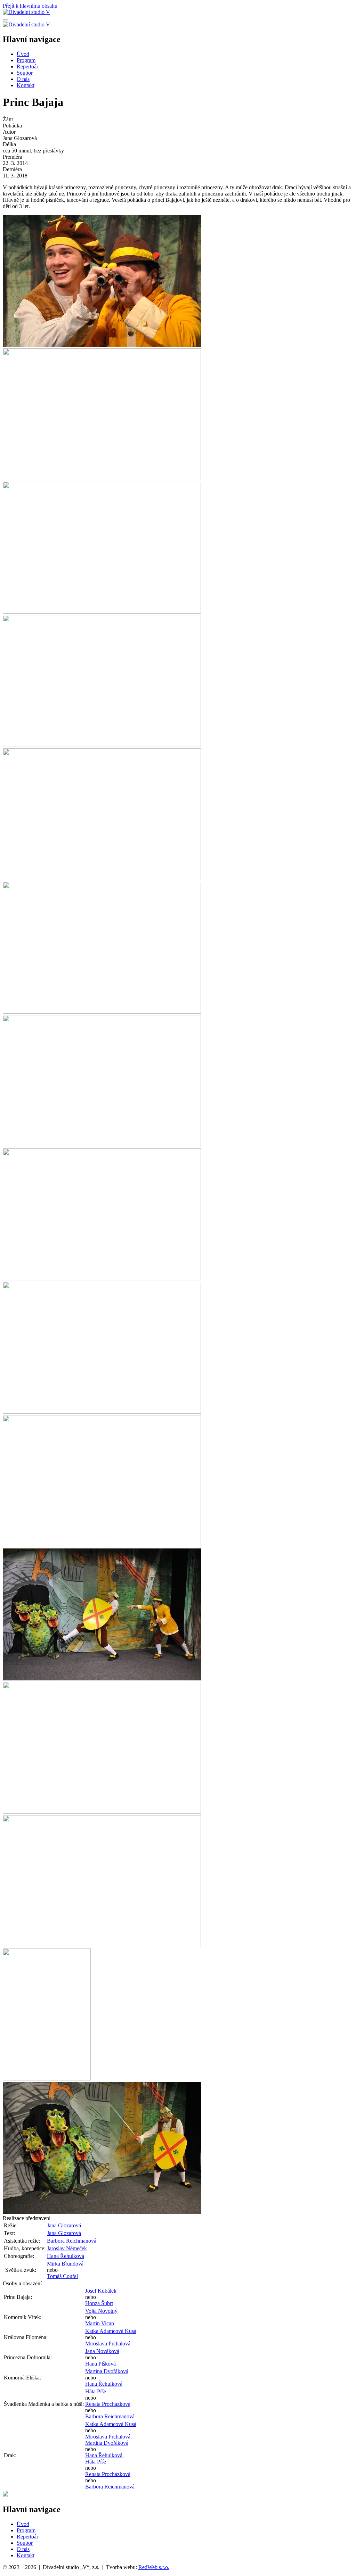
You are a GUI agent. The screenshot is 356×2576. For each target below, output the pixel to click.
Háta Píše (96, 2391)
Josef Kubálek (101, 2291)
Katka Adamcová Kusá (111, 2331)
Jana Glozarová (64, 2225)
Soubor (25, 73)
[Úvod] (26, 12)
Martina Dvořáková (107, 2371)
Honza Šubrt (99, 2303)
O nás (23, 79)
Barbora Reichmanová (72, 2241)
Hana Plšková (100, 2364)
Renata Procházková (108, 2404)
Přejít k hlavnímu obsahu (30, 6)
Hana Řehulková (66, 2256)
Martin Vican (100, 2323)
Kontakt (26, 85)
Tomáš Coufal (62, 2276)
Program (26, 60)
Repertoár (27, 67)
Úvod (23, 54)
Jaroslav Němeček (67, 2248)
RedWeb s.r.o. (154, 2567)
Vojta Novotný (101, 2311)
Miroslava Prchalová (108, 2344)
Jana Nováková (102, 2351)
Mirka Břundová (65, 2264)
